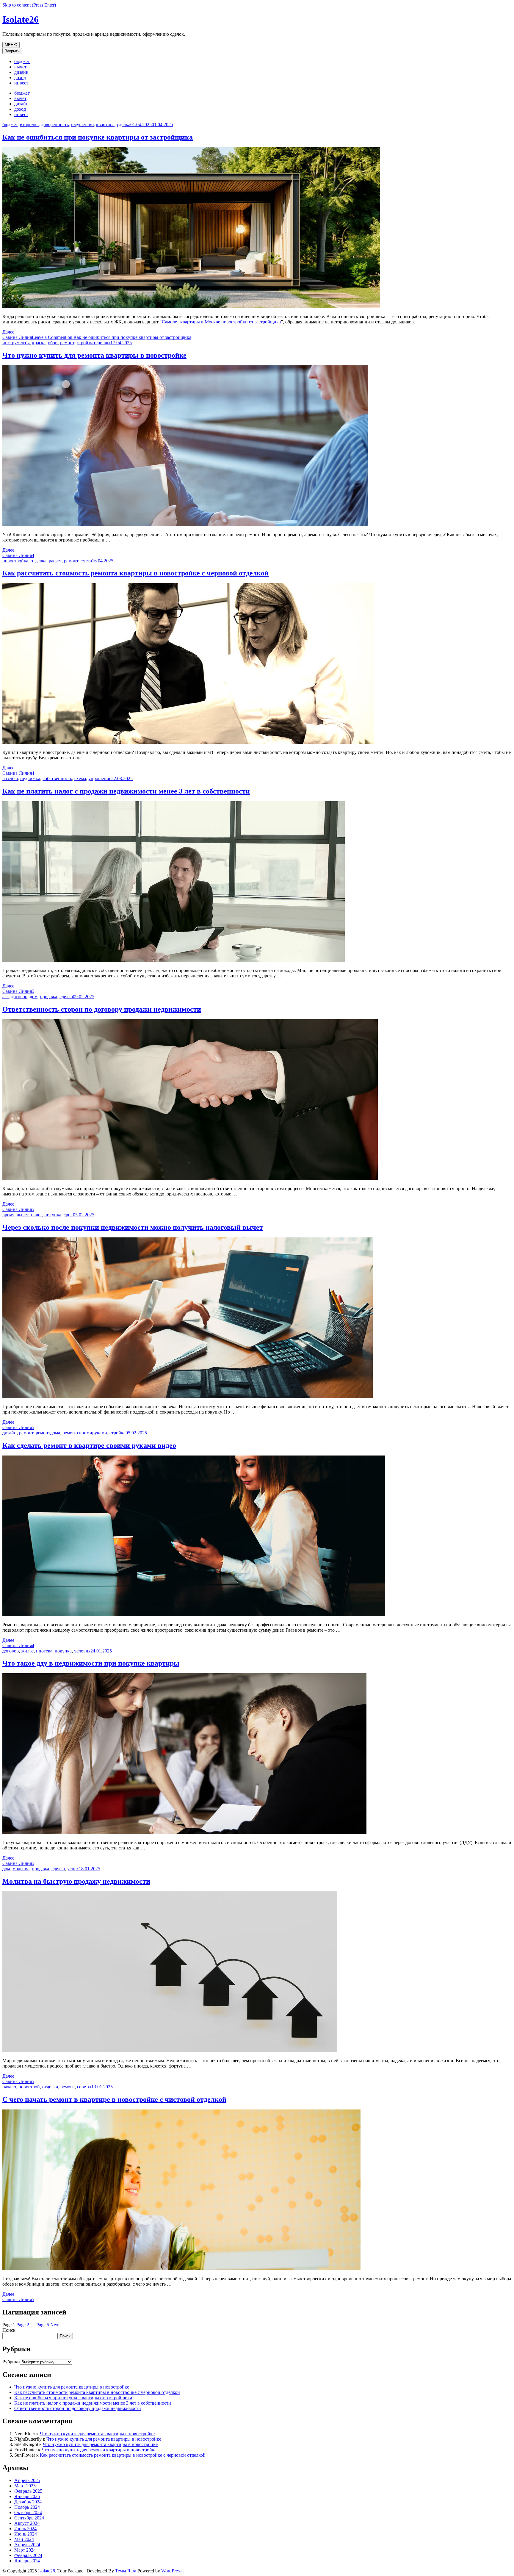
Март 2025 (25, 2486)
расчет (55, 561)
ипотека (44, 1651)
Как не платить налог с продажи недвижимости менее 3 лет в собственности (126, 791)
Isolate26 (21, 19)
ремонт (67, 343)
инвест (21, 83)
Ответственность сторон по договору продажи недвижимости (102, 1009)
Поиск (9, 2330)
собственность (57, 778)
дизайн (21, 72)
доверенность (55, 125)
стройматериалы (94, 343)
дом (34, 997)
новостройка (15, 561)
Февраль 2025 (28, 2491)
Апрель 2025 (27, 2480)
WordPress (171, 2571)
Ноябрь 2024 (27, 2507)
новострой (29, 2087)
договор (19, 997)
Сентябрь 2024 (29, 2518)
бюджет (22, 61)
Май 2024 (24, 2539)
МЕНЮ (11, 45)
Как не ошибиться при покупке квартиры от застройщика (98, 137)
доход (20, 78)
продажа (48, 997)
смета (86, 561)
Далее (8, 332)
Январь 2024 (27, 2561)
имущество (82, 125)
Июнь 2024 (26, 2534)
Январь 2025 (27, 2496)
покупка (53, 1215)
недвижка (30, 778)
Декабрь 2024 (28, 2502)
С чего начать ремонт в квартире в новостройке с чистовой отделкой (114, 2099)
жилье (27, 1651)
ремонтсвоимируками (85, 1433)
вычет (20, 67)
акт (6, 997)
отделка (39, 561)
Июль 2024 (25, 2529)
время (8, 1215)
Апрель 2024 (27, 2545)
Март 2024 (25, 2550)
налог (36, 1215)
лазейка (10, 778)
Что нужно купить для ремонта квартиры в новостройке (94, 355)
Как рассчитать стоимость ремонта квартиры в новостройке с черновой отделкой (135, 573)
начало (9, 2087)
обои (53, 343)
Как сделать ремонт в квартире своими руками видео (89, 1445)
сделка (124, 125)
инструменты (16, 343)
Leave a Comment (112, 337)
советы (84, 2087)
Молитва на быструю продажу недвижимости (76, 1881)
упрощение (100, 778)
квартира (105, 125)
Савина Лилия (17, 337)
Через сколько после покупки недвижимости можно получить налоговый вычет (133, 1227)
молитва (21, 1869)
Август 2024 (27, 2523)
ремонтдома (48, 1433)
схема (80, 778)
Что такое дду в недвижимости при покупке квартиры (91, 1663)
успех (73, 1869)
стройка (117, 1433)
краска (39, 343)
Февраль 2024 (28, 2555)
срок (68, 1215)
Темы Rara (126, 2571)
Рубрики (11, 2362)
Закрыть (12, 51)
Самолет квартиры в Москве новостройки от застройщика (221, 322)
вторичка (29, 125)
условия (82, 1651)
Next (55, 2325)
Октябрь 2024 (28, 2512)
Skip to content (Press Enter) (29, 5)
